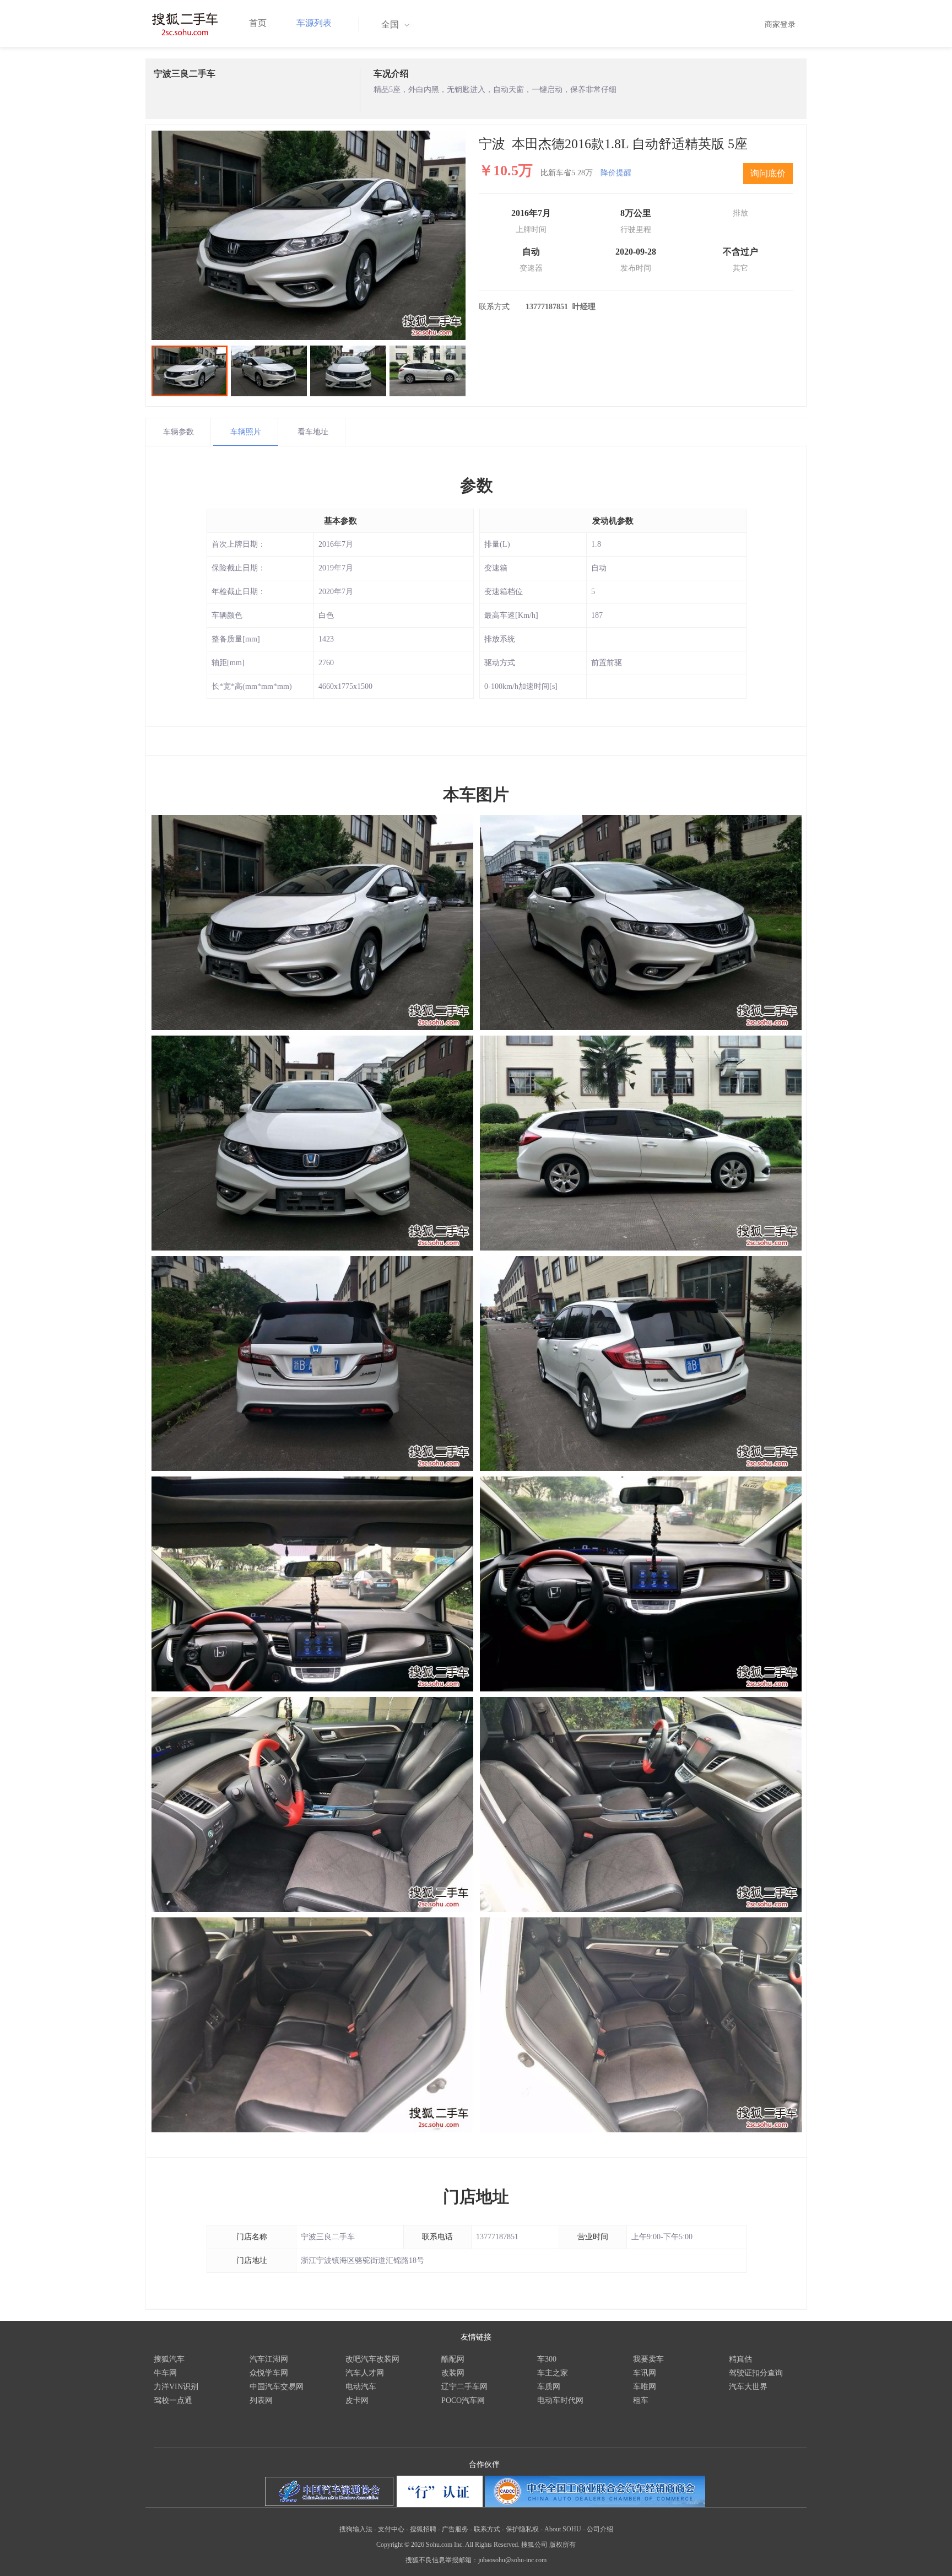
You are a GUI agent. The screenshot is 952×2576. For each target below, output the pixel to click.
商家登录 (780, 25)
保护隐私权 (522, 2529)
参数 (477, 485)
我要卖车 (648, 2359)
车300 (547, 2359)
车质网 (549, 2387)
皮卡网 (357, 2400)
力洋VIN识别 (176, 2387)
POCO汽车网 (463, 2400)
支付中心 (391, 2529)
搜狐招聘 (423, 2529)
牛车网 (165, 2373)
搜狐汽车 (169, 2359)
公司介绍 (600, 2529)
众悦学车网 (269, 2373)
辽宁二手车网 (464, 2387)
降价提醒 (616, 173)
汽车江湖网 (269, 2359)
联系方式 (487, 2529)
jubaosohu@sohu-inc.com (512, 2560)
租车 (641, 2400)
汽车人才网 (365, 2373)
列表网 (261, 2400)
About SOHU (563, 2529)
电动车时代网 (560, 2400)
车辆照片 (246, 432)
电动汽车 (361, 2387)
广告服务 (455, 2529)
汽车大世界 (748, 2387)
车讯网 (645, 2373)
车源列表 (314, 23)
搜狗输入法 (356, 2529)
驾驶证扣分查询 (756, 2373)
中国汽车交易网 (277, 2387)
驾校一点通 (173, 2400)
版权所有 (562, 2545)
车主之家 (553, 2373)
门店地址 (476, 2197)
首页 (258, 23)
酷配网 (453, 2359)
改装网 (453, 2373)
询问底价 (768, 173)
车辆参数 (178, 432)
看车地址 (313, 432)
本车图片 (476, 794)
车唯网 (645, 2387)
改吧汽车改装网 (372, 2359)
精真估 (740, 2359)
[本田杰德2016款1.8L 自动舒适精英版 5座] (309, 235)
